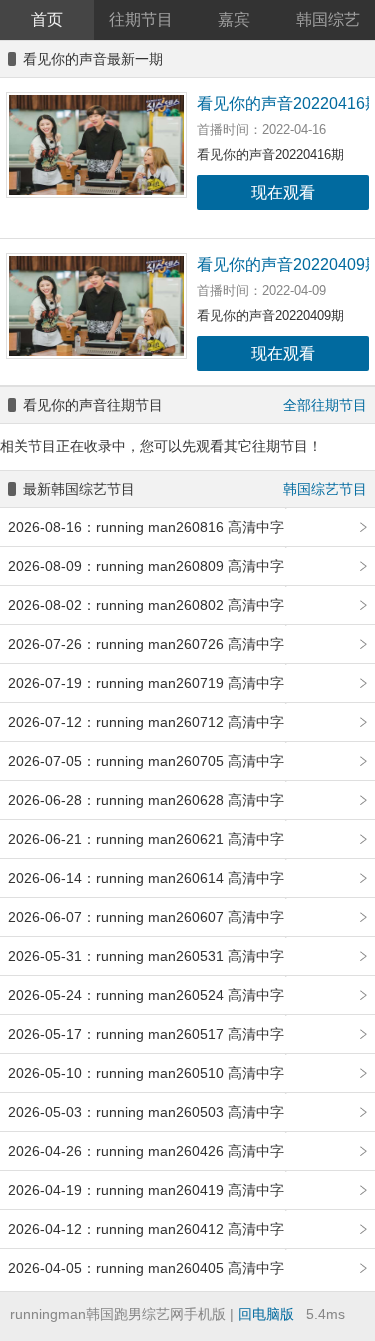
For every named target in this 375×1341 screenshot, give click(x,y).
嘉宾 (234, 19)
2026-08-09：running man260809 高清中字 (146, 566)
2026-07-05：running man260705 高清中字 (146, 761)
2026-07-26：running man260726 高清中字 (146, 644)
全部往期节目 (325, 405)
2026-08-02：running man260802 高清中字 (146, 605)
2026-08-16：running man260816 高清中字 (146, 527)
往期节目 (141, 19)
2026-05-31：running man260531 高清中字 (146, 956)
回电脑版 (266, 1314)
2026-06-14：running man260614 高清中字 (146, 878)
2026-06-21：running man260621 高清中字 (146, 839)
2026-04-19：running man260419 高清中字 (146, 1190)
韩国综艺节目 (325, 489)
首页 (47, 19)
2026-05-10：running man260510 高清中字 (146, 1073)
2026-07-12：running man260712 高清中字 (146, 722)
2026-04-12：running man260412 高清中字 (146, 1229)
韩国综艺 (328, 19)
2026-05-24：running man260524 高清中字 (146, 995)
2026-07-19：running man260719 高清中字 (146, 683)
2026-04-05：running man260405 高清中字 (146, 1268)
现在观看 (283, 192)
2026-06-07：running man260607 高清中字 (146, 917)
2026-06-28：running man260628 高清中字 (146, 800)
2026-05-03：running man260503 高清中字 (146, 1112)
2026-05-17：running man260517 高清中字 (146, 1034)
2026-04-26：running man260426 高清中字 (146, 1151)
